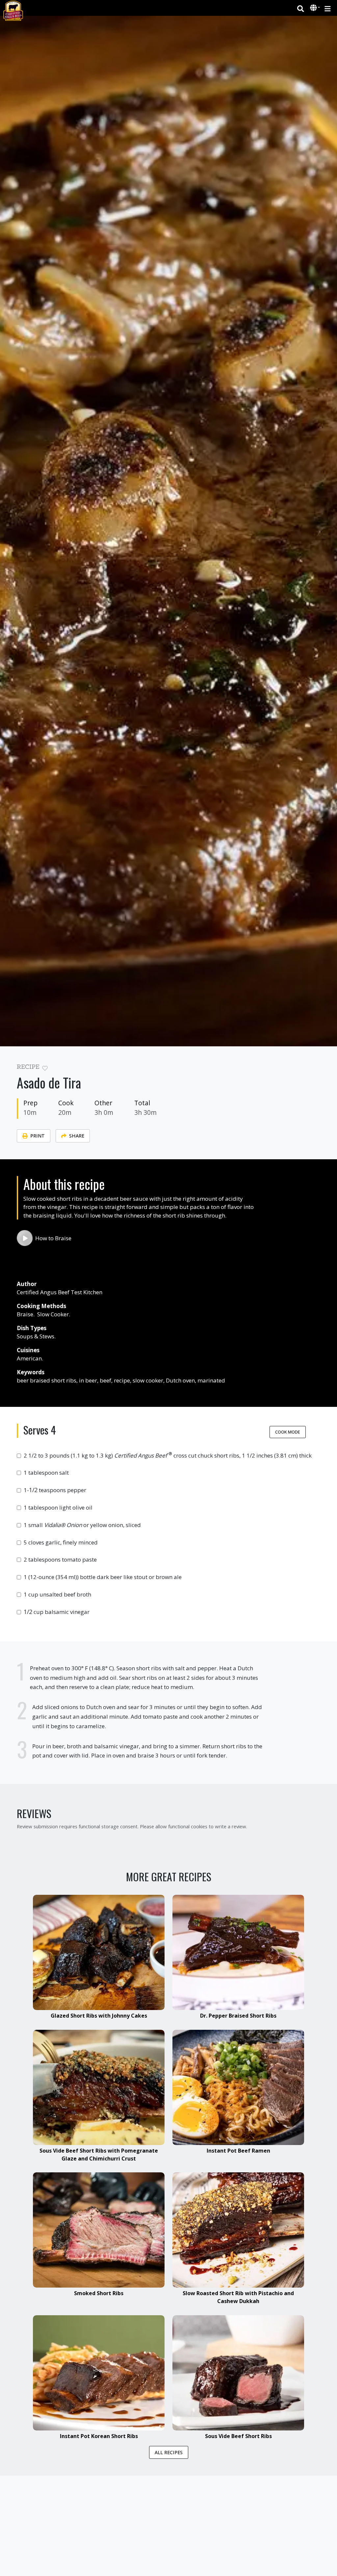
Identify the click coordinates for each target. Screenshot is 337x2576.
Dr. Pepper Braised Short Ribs (238, 2016)
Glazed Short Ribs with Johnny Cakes (99, 2016)
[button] (314, 8)
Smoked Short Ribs (99, 2293)
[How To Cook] (25, 1238)
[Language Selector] (315, 8)
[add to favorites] (45, 1068)
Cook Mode (288, 1432)
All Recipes (169, 2452)
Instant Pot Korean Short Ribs (99, 2436)
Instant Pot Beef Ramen (238, 2151)
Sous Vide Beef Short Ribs (238, 2436)
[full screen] (278, 1069)
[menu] (328, 8)
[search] (301, 8)
